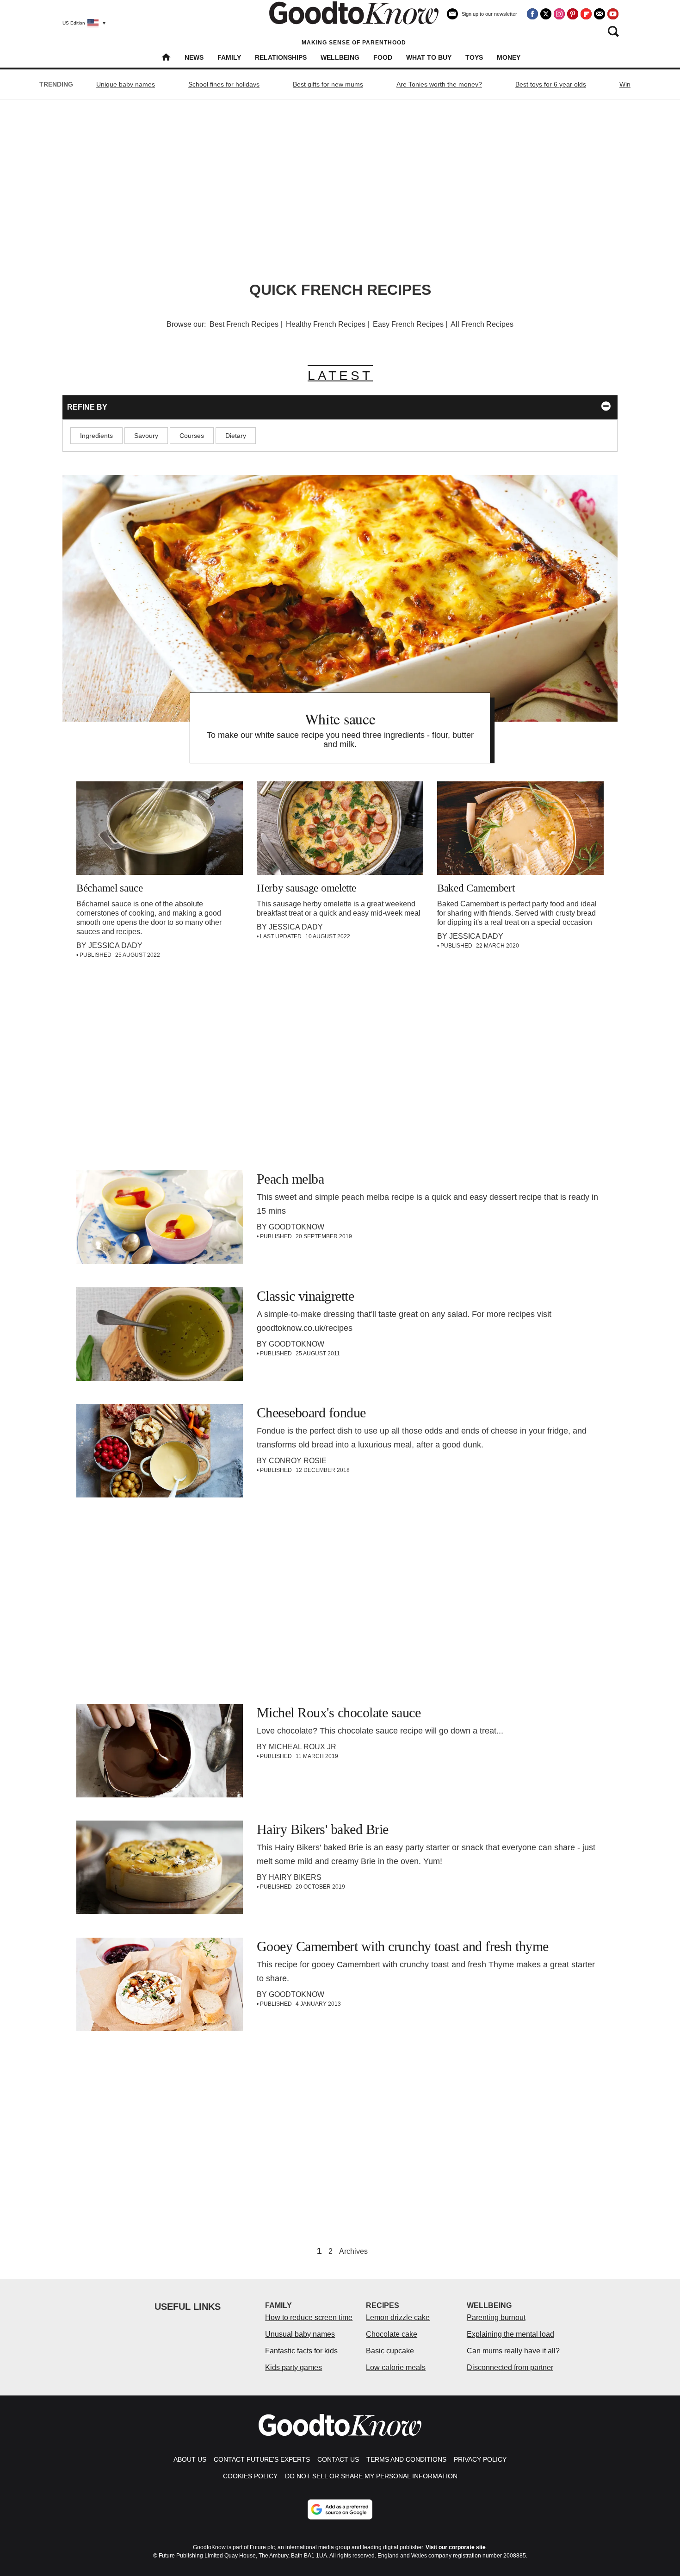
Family (229, 57)
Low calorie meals (396, 2367)
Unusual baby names (300, 2334)
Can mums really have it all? (513, 2351)
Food (383, 57)
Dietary (236, 436)
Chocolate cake (392, 2334)
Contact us (338, 2459)
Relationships (281, 57)
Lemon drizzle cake (398, 2317)
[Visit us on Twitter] (546, 14)
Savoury (146, 436)
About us (190, 2459)
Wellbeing (340, 57)
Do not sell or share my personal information (371, 2476)
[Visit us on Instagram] (559, 14)
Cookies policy (250, 2476)
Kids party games (294, 2367)
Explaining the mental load (510, 2334)
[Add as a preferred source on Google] (340, 2509)
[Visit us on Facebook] (532, 14)
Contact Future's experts (262, 2459)
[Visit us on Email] (600, 14)
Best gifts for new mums (328, 84)
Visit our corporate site (456, 2547)
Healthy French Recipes (326, 324)
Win (625, 84)
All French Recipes (482, 324)
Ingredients (96, 436)
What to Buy (429, 57)
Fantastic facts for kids (301, 2351)
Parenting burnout (496, 2317)
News (194, 57)
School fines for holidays (224, 84)
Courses (192, 436)
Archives (353, 2252)
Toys (474, 57)
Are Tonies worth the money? (439, 84)
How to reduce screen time (309, 2317)
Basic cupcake (390, 2351)
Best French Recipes (244, 324)
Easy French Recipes (408, 324)
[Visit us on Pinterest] (573, 14)
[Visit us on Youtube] (613, 14)
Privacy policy (480, 2459)
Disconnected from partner (510, 2367)
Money (509, 57)
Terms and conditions (406, 2459)
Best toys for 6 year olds (551, 84)
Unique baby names (126, 84)
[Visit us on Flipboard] (586, 14)
